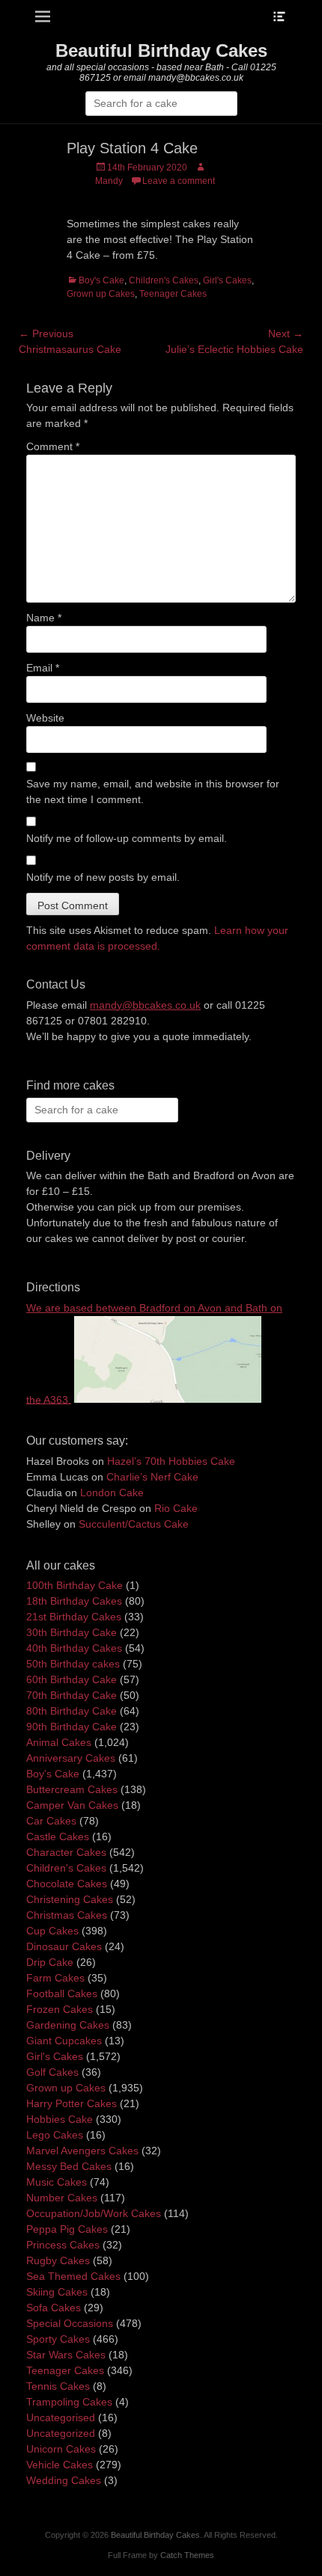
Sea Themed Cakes (73, 2276)
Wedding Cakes (64, 2480)
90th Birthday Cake (72, 1727)
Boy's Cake (101, 280)
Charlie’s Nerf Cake (152, 1477)
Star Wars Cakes (66, 2355)
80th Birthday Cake (72, 1711)
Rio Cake (176, 1508)
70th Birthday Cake (72, 1695)
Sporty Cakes (58, 2339)
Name (44, 618)
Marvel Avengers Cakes (82, 2151)
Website (45, 718)
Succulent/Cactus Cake (134, 1524)
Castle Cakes (58, 1836)
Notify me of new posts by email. (103, 877)
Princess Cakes (63, 2245)
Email (43, 668)
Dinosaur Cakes (64, 1946)
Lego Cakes (55, 2135)
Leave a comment (179, 181)
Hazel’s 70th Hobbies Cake (171, 1461)
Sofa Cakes (54, 2308)
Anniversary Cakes (71, 1758)
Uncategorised (61, 2417)
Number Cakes (62, 2198)
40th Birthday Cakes (74, 1648)
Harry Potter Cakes (72, 2103)
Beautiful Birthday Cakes (161, 50)
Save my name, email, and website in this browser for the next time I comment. (153, 791)
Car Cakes (51, 1821)
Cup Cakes (52, 1931)
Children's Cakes (164, 280)
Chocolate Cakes (67, 1884)
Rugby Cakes (58, 2260)
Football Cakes (62, 1994)
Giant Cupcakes (64, 2041)
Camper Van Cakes (72, 1805)
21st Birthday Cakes (74, 1617)
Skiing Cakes (57, 2292)
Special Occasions (70, 2323)
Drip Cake (50, 1962)
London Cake (112, 1493)
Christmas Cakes (67, 1915)
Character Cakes (66, 1852)
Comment (53, 446)
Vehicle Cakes (60, 2465)
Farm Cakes (55, 1978)
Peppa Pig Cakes (67, 2229)
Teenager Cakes (173, 294)
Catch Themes (187, 2555)
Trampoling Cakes (69, 2402)
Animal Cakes (59, 1742)
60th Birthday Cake (72, 1679)
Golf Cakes (52, 2072)
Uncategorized (61, 2433)
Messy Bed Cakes (69, 2166)
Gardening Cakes (68, 2025)
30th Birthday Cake (72, 1632)
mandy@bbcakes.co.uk (145, 1005)
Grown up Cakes (101, 294)
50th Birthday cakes (73, 1664)
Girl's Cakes (227, 280)
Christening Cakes (70, 1899)
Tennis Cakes (58, 2386)
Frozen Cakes (60, 2009)
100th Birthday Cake (75, 1585)
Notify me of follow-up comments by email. (127, 838)
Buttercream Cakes (72, 1789)
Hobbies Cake (60, 2119)
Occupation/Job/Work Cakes (94, 2213)
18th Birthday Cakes (74, 1601)
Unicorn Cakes (61, 2449)
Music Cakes (57, 2182)
